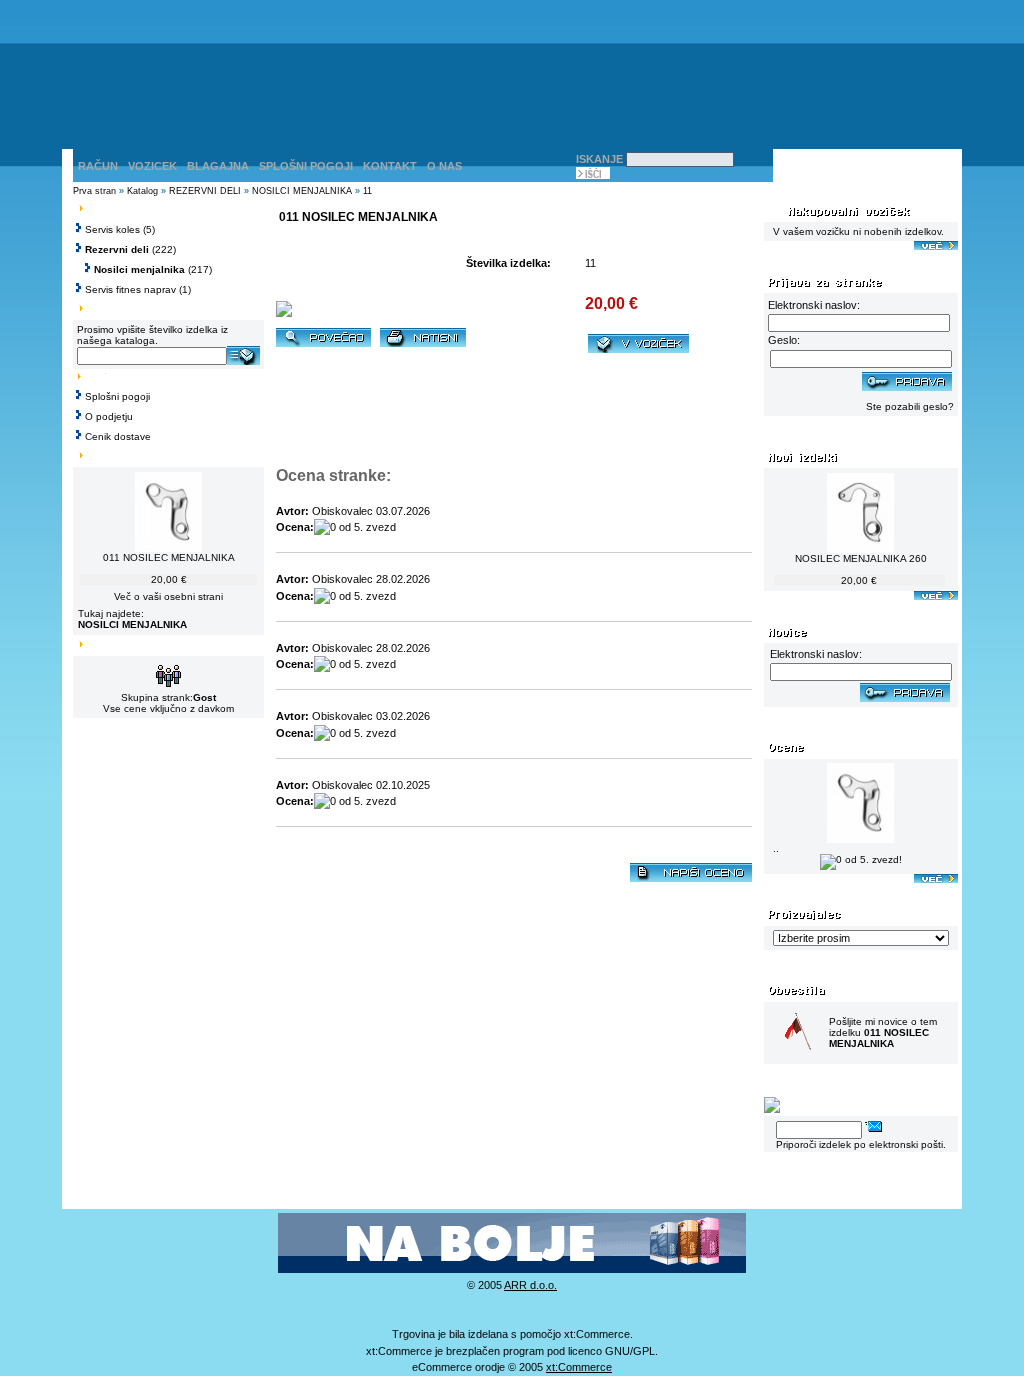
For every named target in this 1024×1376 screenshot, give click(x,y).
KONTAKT (390, 166)
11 (367, 191)
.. (776, 848)
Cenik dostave (118, 436)
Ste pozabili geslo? (910, 406)
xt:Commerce (579, 1367)
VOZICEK (152, 166)
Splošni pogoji (117, 396)
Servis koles (112, 229)
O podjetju (109, 416)
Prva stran (94, 191)
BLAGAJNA (218, 166)
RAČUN (98, 166)
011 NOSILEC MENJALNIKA (169, 557)
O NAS (444, 166)
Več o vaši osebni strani (168, 596)
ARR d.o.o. (530, 1285)
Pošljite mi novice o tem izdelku (883, 1032)
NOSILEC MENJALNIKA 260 (861, 558)
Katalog (142, 191)
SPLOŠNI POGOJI (306, 166)
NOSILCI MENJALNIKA (302, 191)
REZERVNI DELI (205, 191)
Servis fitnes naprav (130, 289)
